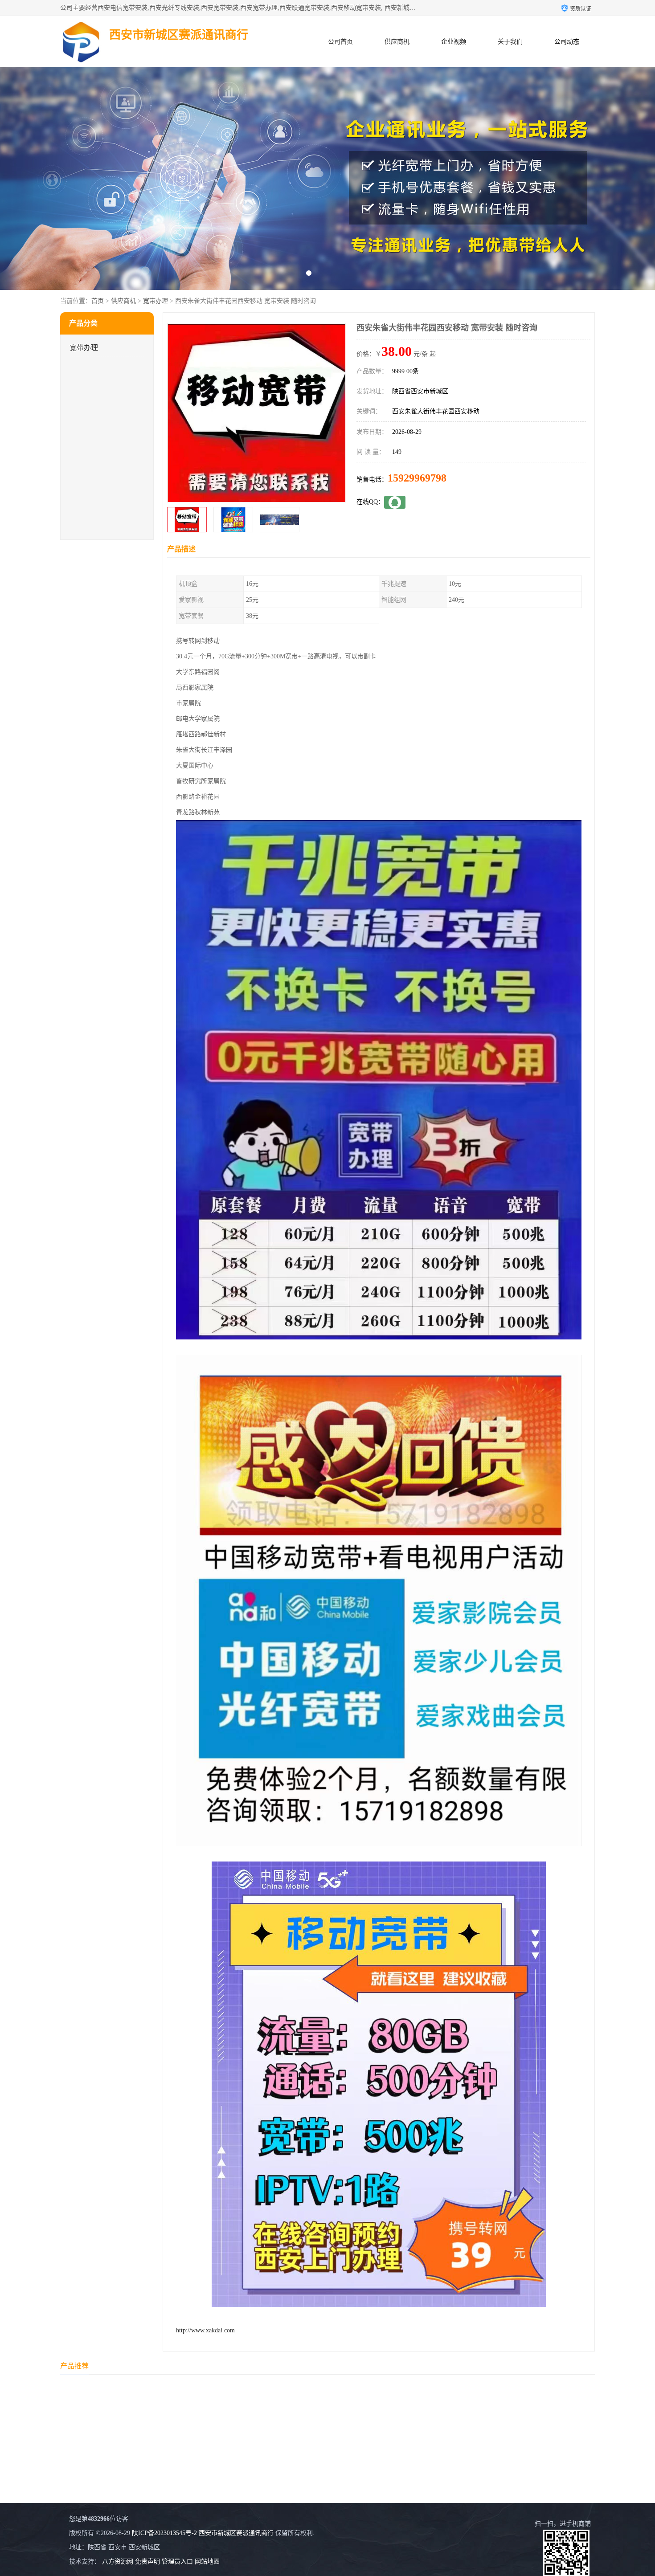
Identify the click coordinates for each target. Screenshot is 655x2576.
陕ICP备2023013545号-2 (164, 2533)
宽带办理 (156, 301)
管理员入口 (177, 2562)
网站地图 (207, 2562)
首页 (98, 301)
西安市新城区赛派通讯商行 (236, 2533)
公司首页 (340, 42)
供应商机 (397, 42)
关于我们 (510, 42)
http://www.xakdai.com (205, 2330)
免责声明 (147, 2562)
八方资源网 (118, 2562)
